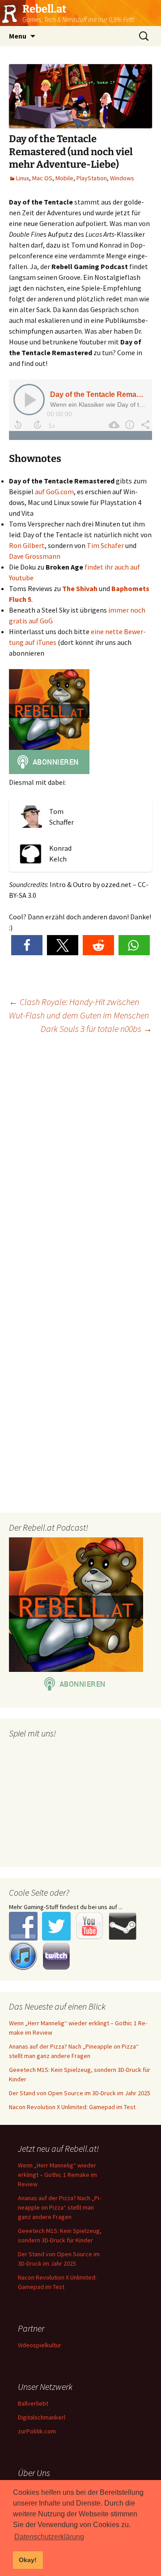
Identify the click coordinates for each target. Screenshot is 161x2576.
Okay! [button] (28, 2560)
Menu (18, 36)
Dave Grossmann (35, 556)
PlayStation (92, 178)
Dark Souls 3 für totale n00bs (96, 1029)
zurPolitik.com (37, 2431)
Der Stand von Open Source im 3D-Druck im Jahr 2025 (80, 2093)
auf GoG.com (54, 492)
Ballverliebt (33, 2403)
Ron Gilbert (27, 545)
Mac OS (42, 178)
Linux (23, 178)
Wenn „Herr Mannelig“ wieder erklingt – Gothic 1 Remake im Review (57, 2175)
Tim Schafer (105, 545)
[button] (27, 945)
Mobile (64, 178)
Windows (122, 178)
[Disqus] (80, 1157)
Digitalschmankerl (42, 2417)
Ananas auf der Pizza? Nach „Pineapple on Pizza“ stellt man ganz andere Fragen (59, 2207)
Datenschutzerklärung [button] (49, 2537)
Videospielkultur (40, 2345)
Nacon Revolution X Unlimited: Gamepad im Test (72, 2107)
